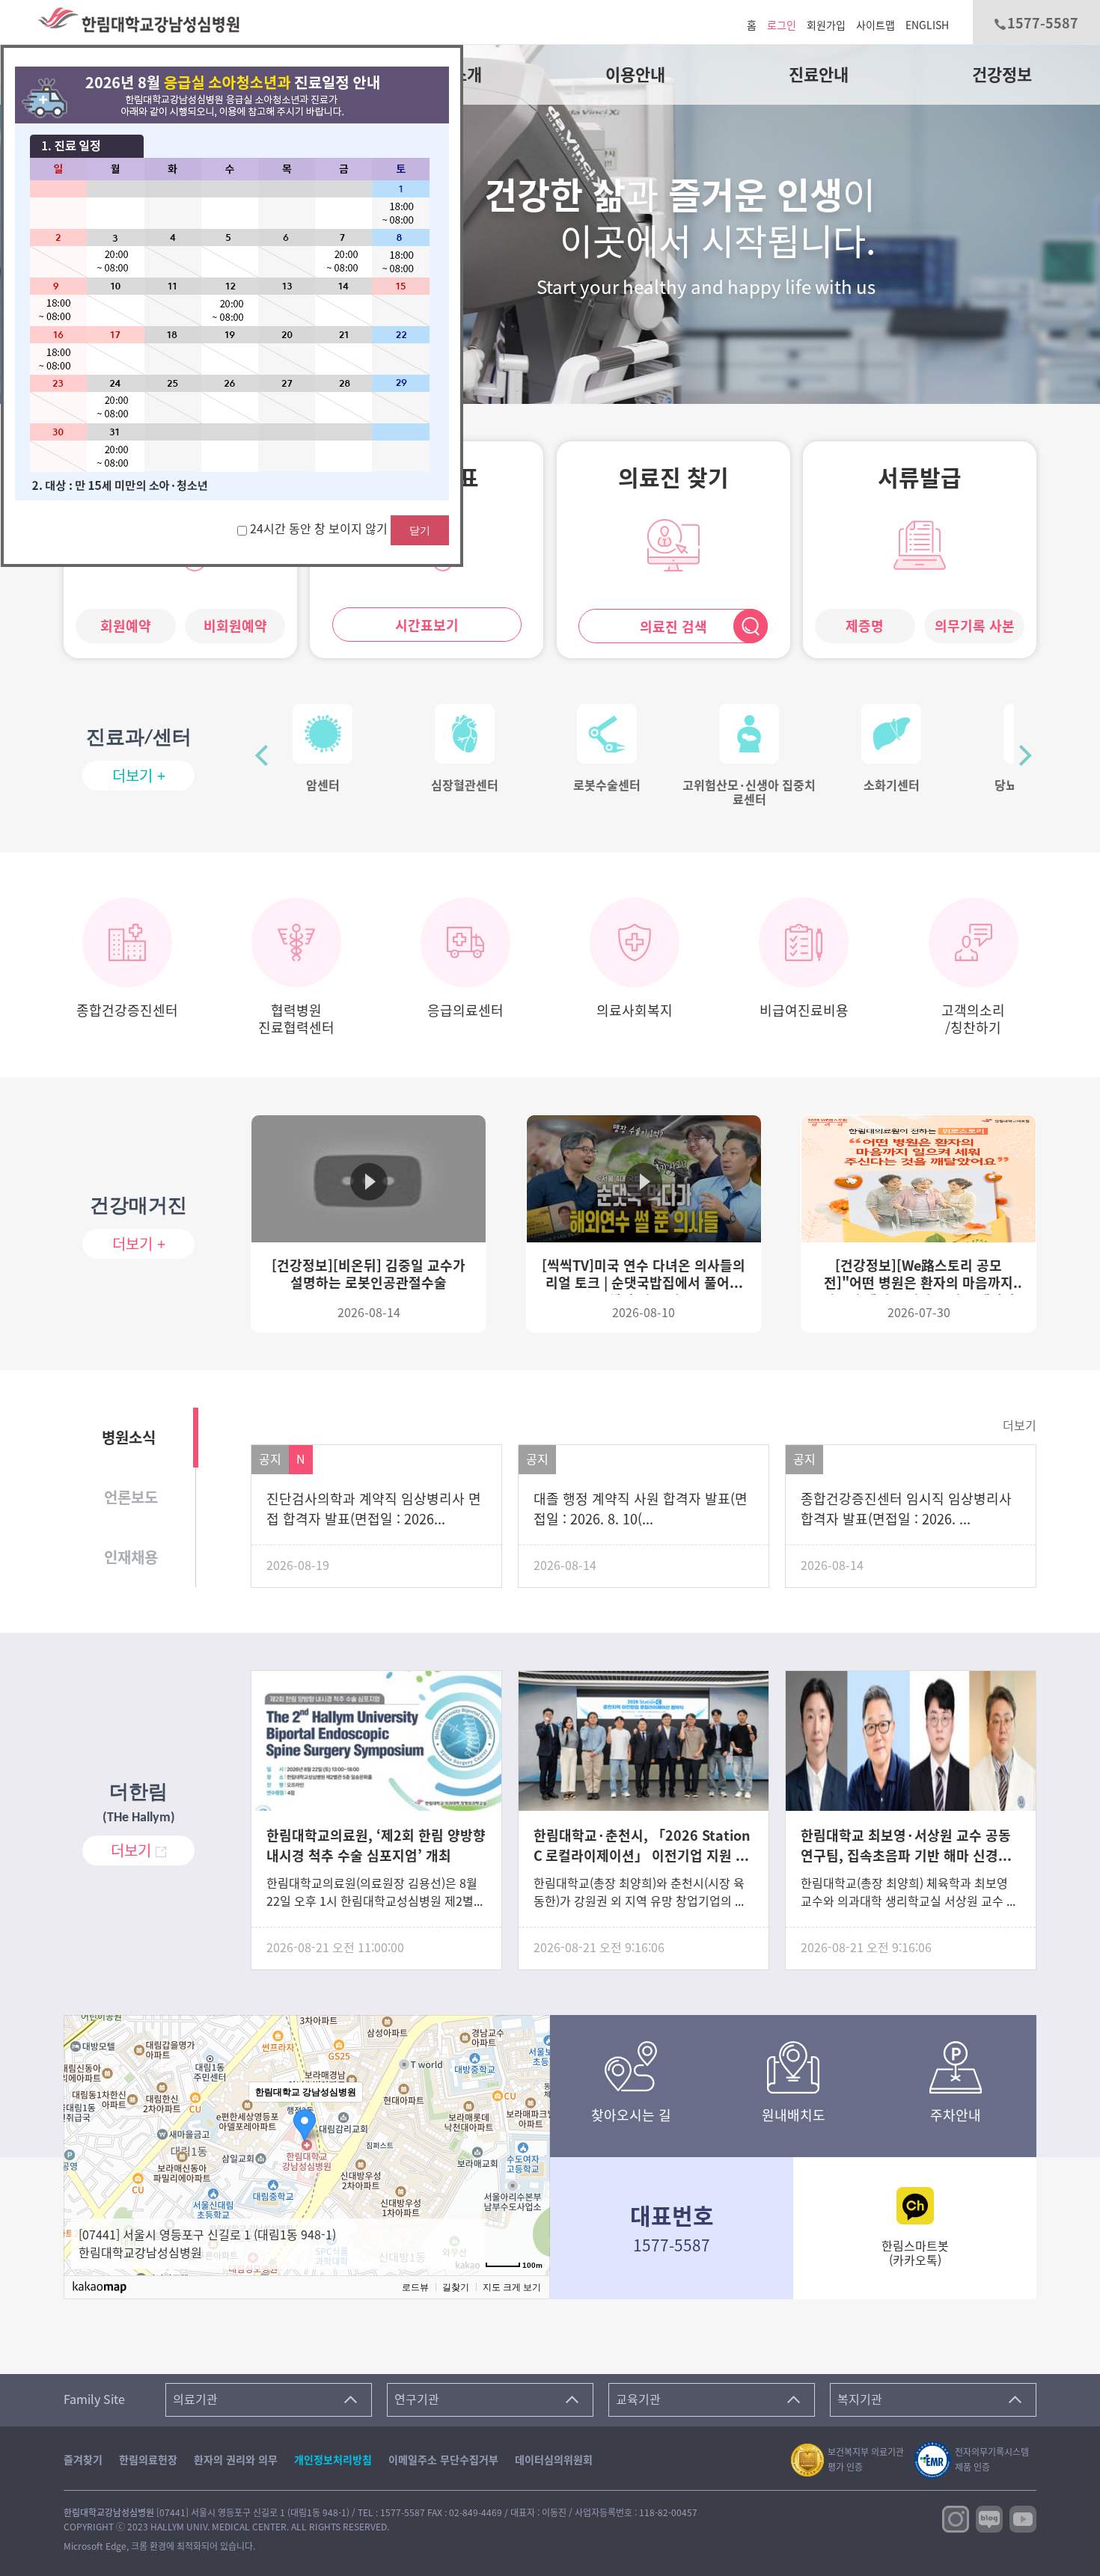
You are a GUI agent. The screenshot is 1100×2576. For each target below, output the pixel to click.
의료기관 (195, 2399)
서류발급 (920, 478)
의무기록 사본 (975, 626)
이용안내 (635, 75)
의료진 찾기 (673, 478)
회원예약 (126, 626)
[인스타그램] (956, 2518)
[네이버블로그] (989, 2518)
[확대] (531, 2117)
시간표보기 (427, 625)
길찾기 (456, 2287)
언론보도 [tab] (131, 1497)
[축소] (531, 2140)
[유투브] (1023, 2518)
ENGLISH (927, 25)
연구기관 (417, 2399)
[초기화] (531, 2164)
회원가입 (826, 25)
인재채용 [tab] (131, 1557)
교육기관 (638, 2399)
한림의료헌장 (148, 2460)
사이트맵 (876, 25)
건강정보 (1002, 75)
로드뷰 (415, 2287)
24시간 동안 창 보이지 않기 (320, 529)
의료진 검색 (673, 627)
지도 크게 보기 (512, 2287)
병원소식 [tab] (129, 1438)
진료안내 (819, 75)
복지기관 (860, 2399)
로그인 (782, 25)
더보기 (1020, 1426)
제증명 (865, 626)
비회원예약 (235, 626)
